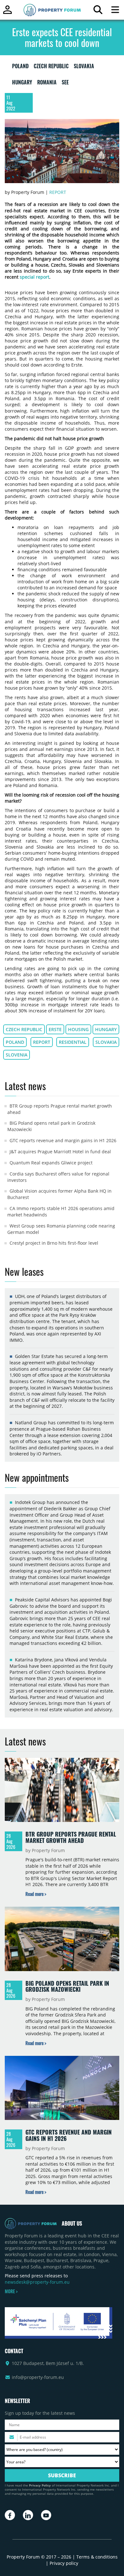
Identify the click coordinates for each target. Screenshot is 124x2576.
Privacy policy (64, 2563)
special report (34, 277)
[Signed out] (7, 13)
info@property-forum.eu (38, 2377)
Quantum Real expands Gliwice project (51, 1163)
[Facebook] (10, 2515)
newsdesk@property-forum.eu (37, 2282)
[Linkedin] (28, 2515)
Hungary (106, 1029)
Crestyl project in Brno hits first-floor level (54, 1243)
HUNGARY (22, 83)
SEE (65, 83)
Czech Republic (24, 1029)
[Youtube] (46, 2515)
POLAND (20, 67)
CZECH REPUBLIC (51, 67)
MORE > (11, 2291)
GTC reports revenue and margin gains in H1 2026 (63, 1140)
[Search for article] (98, 11)
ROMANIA (47, 83)
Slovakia (106, 1042)
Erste (55, 1029)
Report (58, 192)
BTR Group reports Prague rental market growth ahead (71, 1837)
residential (73, 1042)
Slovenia (17, 1055)
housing (78, 1029)
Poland (15, 1042)
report (42, 1042)
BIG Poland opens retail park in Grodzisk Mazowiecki (67, 1986)
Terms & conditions (97, 2557)
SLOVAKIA (84, 67)
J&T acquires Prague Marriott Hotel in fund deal (60, 1152)
